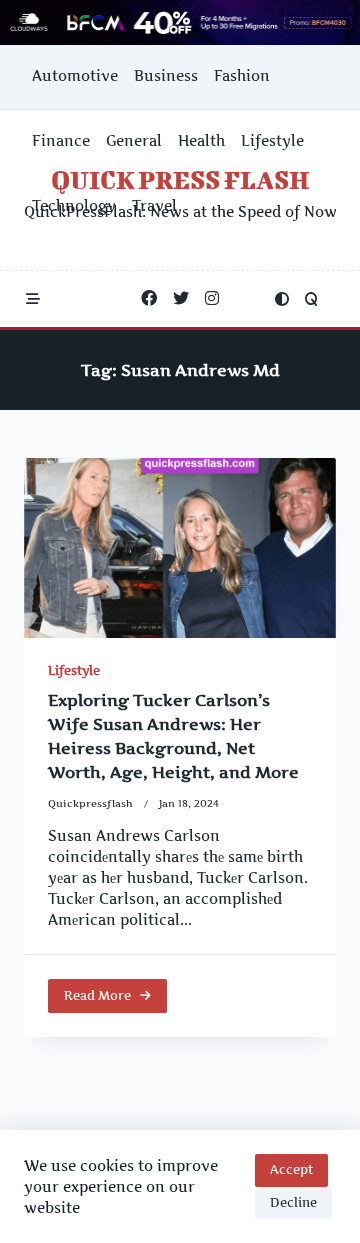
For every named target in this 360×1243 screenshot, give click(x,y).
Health (201, 141)
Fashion (242, 76)
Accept (291, 1169)
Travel (154, 206)
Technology (74, 206)
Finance (61, 141)
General (134, 141)
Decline (293, 1202)
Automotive (75, 76)
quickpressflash (90, 803)
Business (166, 76)
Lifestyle (272, 141)
